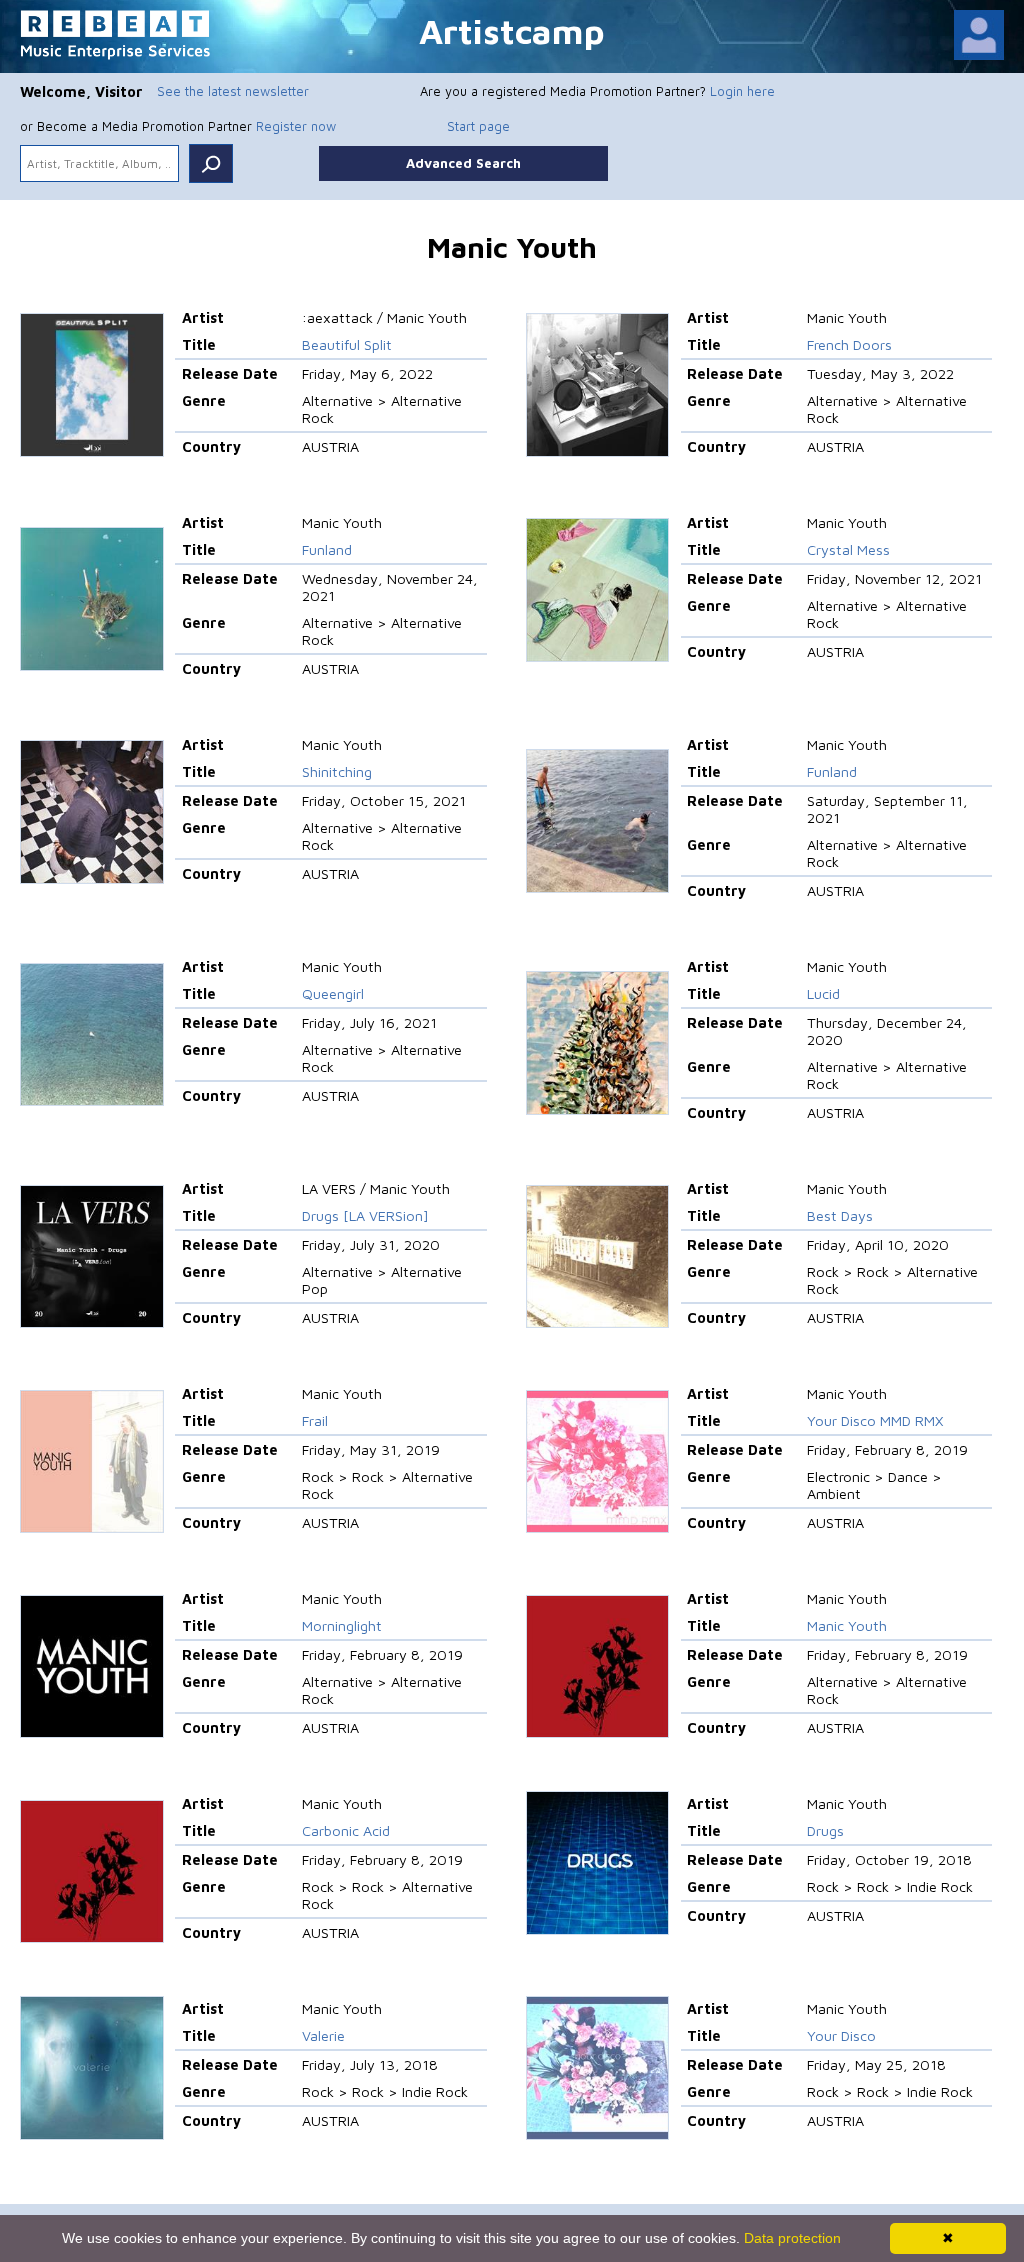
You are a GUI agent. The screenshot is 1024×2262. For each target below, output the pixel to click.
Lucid (823, 993)
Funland (327, 549)
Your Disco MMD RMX (875, 1420)
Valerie (323, 2035)
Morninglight (342, 1625)
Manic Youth (847, 1625)
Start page (478, 126)
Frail (315, 1420)
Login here (742, 91)
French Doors (849, 344)
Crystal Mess (848, 549)
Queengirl (333, 993)
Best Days (840, 1215)
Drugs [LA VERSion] (365, 1215)
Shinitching (337, 771)
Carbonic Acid (346, 1830)
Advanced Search (463, 163)
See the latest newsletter (233, 91)
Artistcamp (512, 30)
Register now (296, 126)
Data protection (792, 2238)
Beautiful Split (347, 344)
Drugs (825, 1830)
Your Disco (841, 2035)
